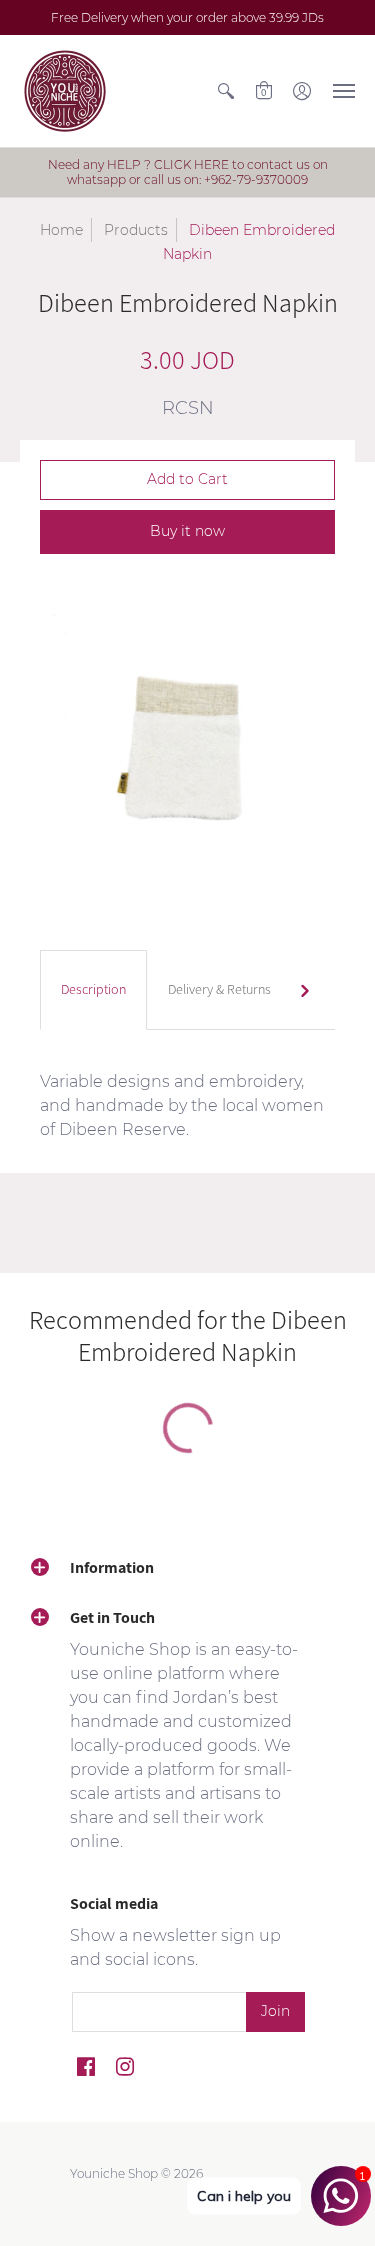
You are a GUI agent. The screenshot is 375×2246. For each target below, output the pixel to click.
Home (61, 230)
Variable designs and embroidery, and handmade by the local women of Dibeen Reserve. (182, 1105)
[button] (226, 91)
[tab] (93, 990)
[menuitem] (226, 91)
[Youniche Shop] (65, 91)
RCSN (188, 408)
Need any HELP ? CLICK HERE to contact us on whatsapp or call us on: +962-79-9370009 (188, 172)
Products (136, 230)
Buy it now (187, 531)
